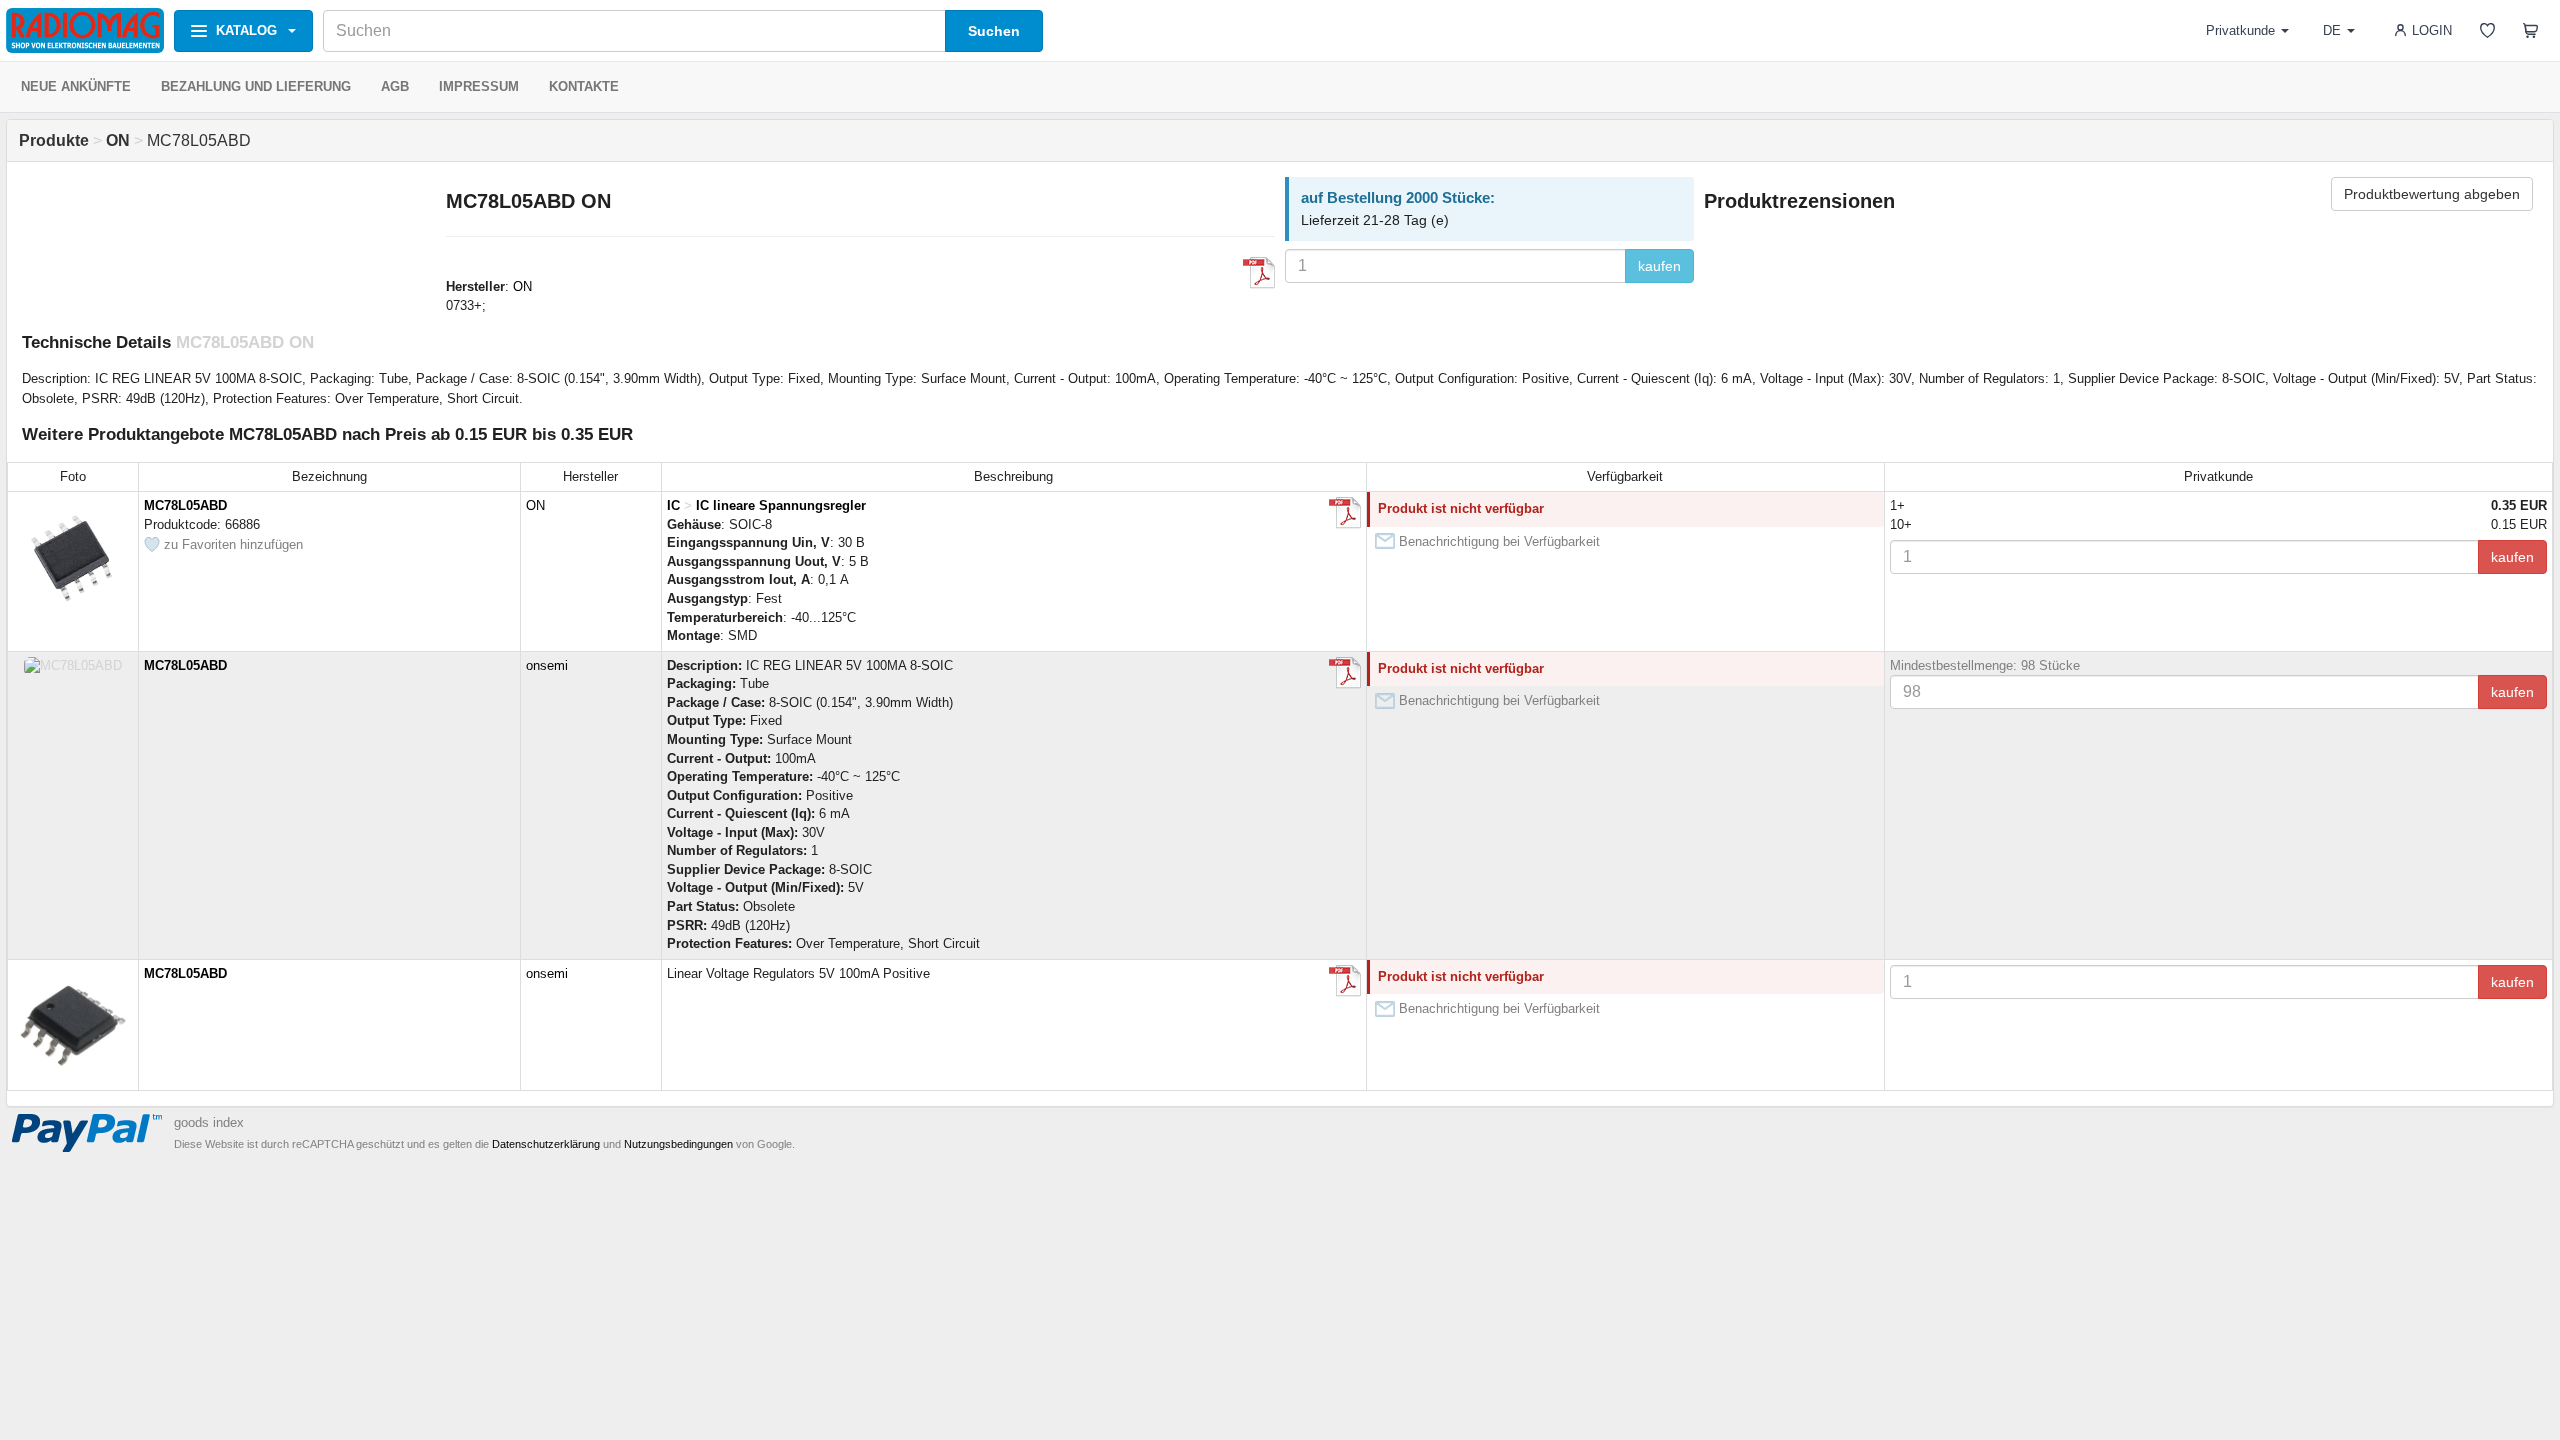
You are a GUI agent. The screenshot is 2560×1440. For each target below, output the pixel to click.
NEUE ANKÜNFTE (76, 86)
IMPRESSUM (479, 86)
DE (2332, 30)
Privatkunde (2240, 30)
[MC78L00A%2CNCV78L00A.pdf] (1259, 273)
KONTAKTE (584, 86)
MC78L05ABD (185, 505)
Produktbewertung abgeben (2432, 194)
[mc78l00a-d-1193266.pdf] (1345, 513)
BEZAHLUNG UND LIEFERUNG (256, 86)
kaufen (1659, 266)
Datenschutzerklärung (546, 1144)
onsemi (547, 665)
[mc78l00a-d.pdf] (1345, 981)
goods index (209, 1122)
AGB (395, 86)
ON (522, 286)
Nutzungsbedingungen (678, 1144)
